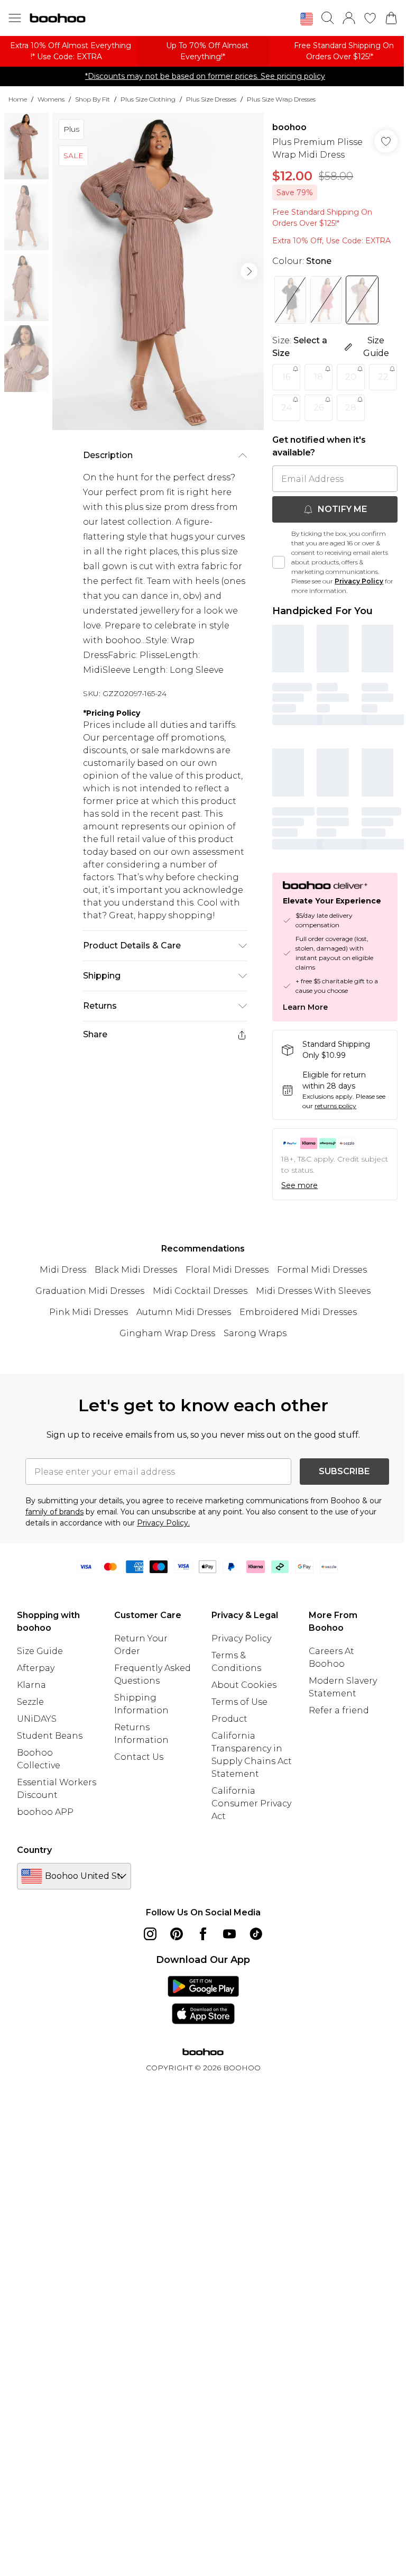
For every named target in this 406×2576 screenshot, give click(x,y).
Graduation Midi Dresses (90, 1291)
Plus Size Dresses (211, 99)
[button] (307, 19)
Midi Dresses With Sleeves (313, 1291)
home (18, 99)
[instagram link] (150, 1934)
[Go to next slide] (249, 271)
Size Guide (40, 1651)
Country (34, 1850)
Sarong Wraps (255, 1333)
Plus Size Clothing (148, 99)
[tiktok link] (256, 1934)
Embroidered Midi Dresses (298, 1312)
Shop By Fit (93, 99)
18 (319, 377)
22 (383, 377)
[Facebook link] (203, 1934)
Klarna (31, 1685)
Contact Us (139, 1757)
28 (351, 408)
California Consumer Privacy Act (251, 1803)
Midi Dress (63, 1270)
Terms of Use (239, 1702)
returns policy (335, 1106)
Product (229, 1719)
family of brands (54, 1512)
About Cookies (244, 1685)
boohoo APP (45, 1812)
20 (351, 377)
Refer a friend (339, 1710)
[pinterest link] (177, 1934)
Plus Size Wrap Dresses (281, 99)
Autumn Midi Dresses (184, 1312)
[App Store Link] (203, 2000)
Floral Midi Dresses (227, 1270)
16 (286, 377)
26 (319, 408)
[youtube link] (229, 1934)
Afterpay (36, 1668)
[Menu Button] (15, 18)
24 (287, 408)
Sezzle (30, 1702)
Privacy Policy (359, 581)
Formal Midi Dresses (322, 1270)
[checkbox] (279, 562)
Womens (51, 99)
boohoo (289, 127)
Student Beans (50, 1736)
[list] (158, 271)
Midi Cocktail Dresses (200, 1291)
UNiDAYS (37, 1719)
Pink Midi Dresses (89, 1312)
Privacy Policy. (163, 1523)
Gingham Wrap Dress (167, 1333)
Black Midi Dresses (136, 1270)
